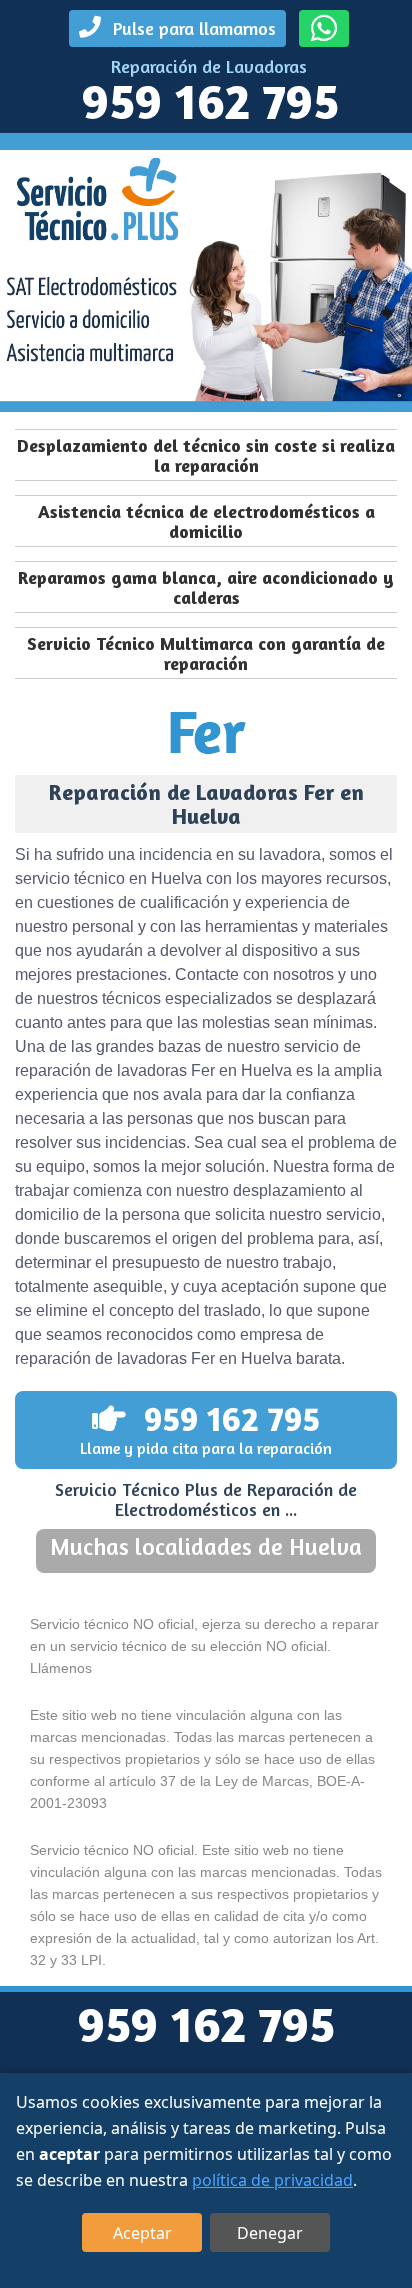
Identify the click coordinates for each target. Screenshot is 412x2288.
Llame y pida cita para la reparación (206, 1428)
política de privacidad (272, 2180)
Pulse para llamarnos (192, 28)
